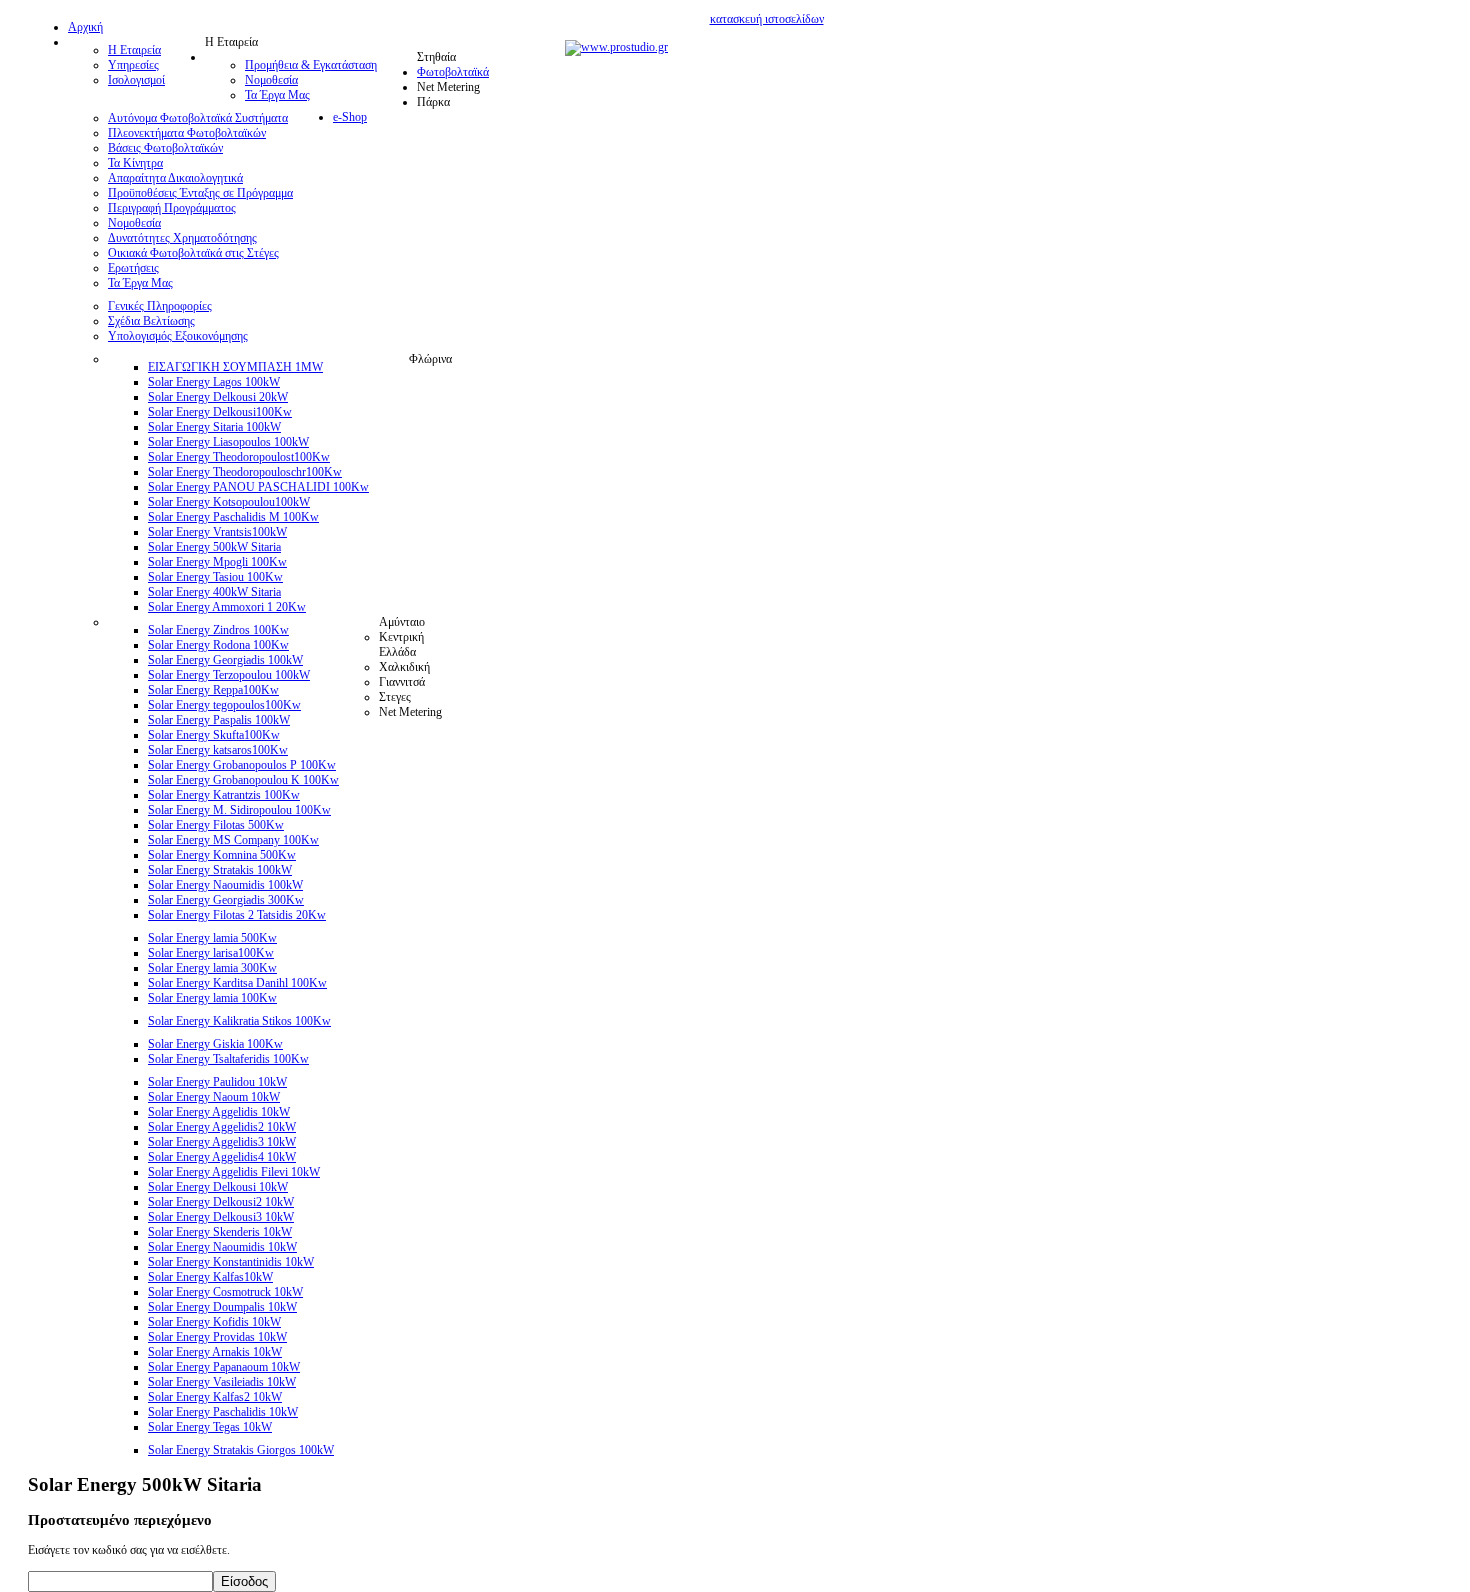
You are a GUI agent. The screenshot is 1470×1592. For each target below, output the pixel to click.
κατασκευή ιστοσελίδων (767, 19)
